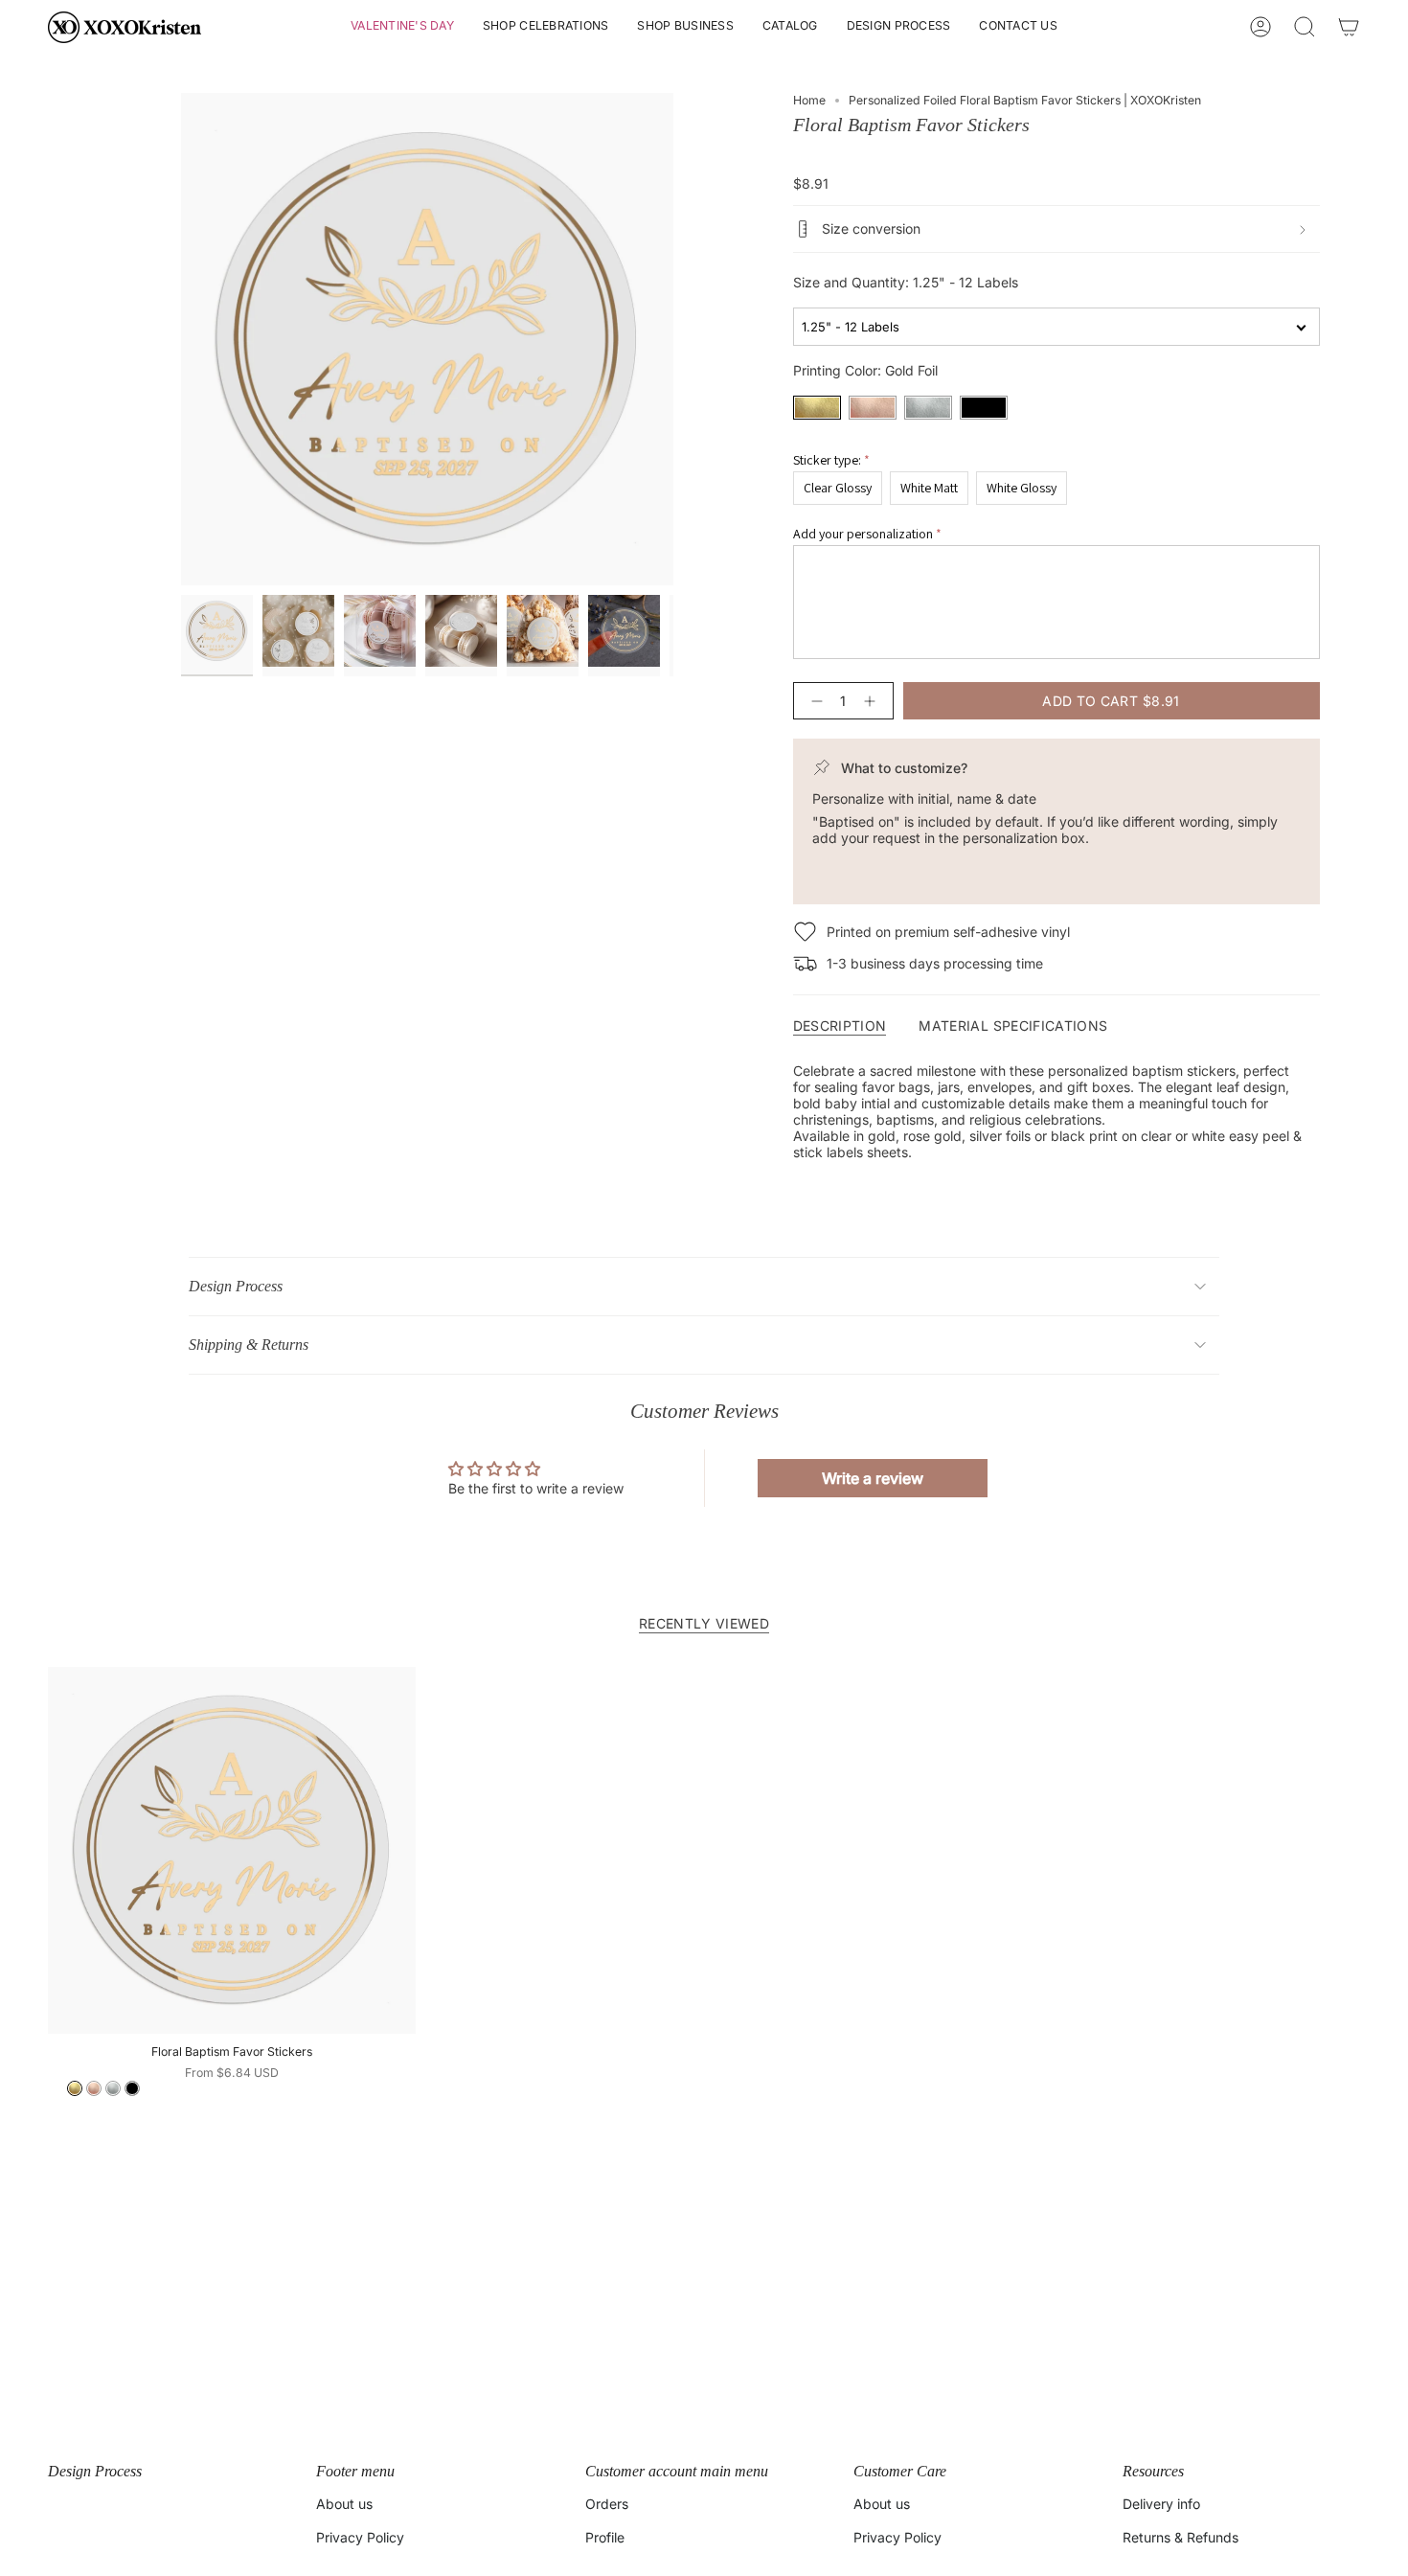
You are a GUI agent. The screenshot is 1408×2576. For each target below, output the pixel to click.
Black (984, 408)
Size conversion (871, 228)
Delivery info (1161, 2504)
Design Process (236, 1286)
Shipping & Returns (249, 1345)
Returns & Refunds (1181, 2537)
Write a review (873, 1478)
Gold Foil (817, 408)
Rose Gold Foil (873, 408)
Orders (607, 2504)
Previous (181, 339)
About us (344, 2504)
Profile (605, 2537)
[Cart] (1349, 27)
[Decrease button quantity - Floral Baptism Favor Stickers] (813, 701)
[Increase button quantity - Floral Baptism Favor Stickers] (874, 701)
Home (809, 100)
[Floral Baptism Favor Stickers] (232, 1851)
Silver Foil (928, 408)
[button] (402, 27)
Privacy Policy (360, 2537)
